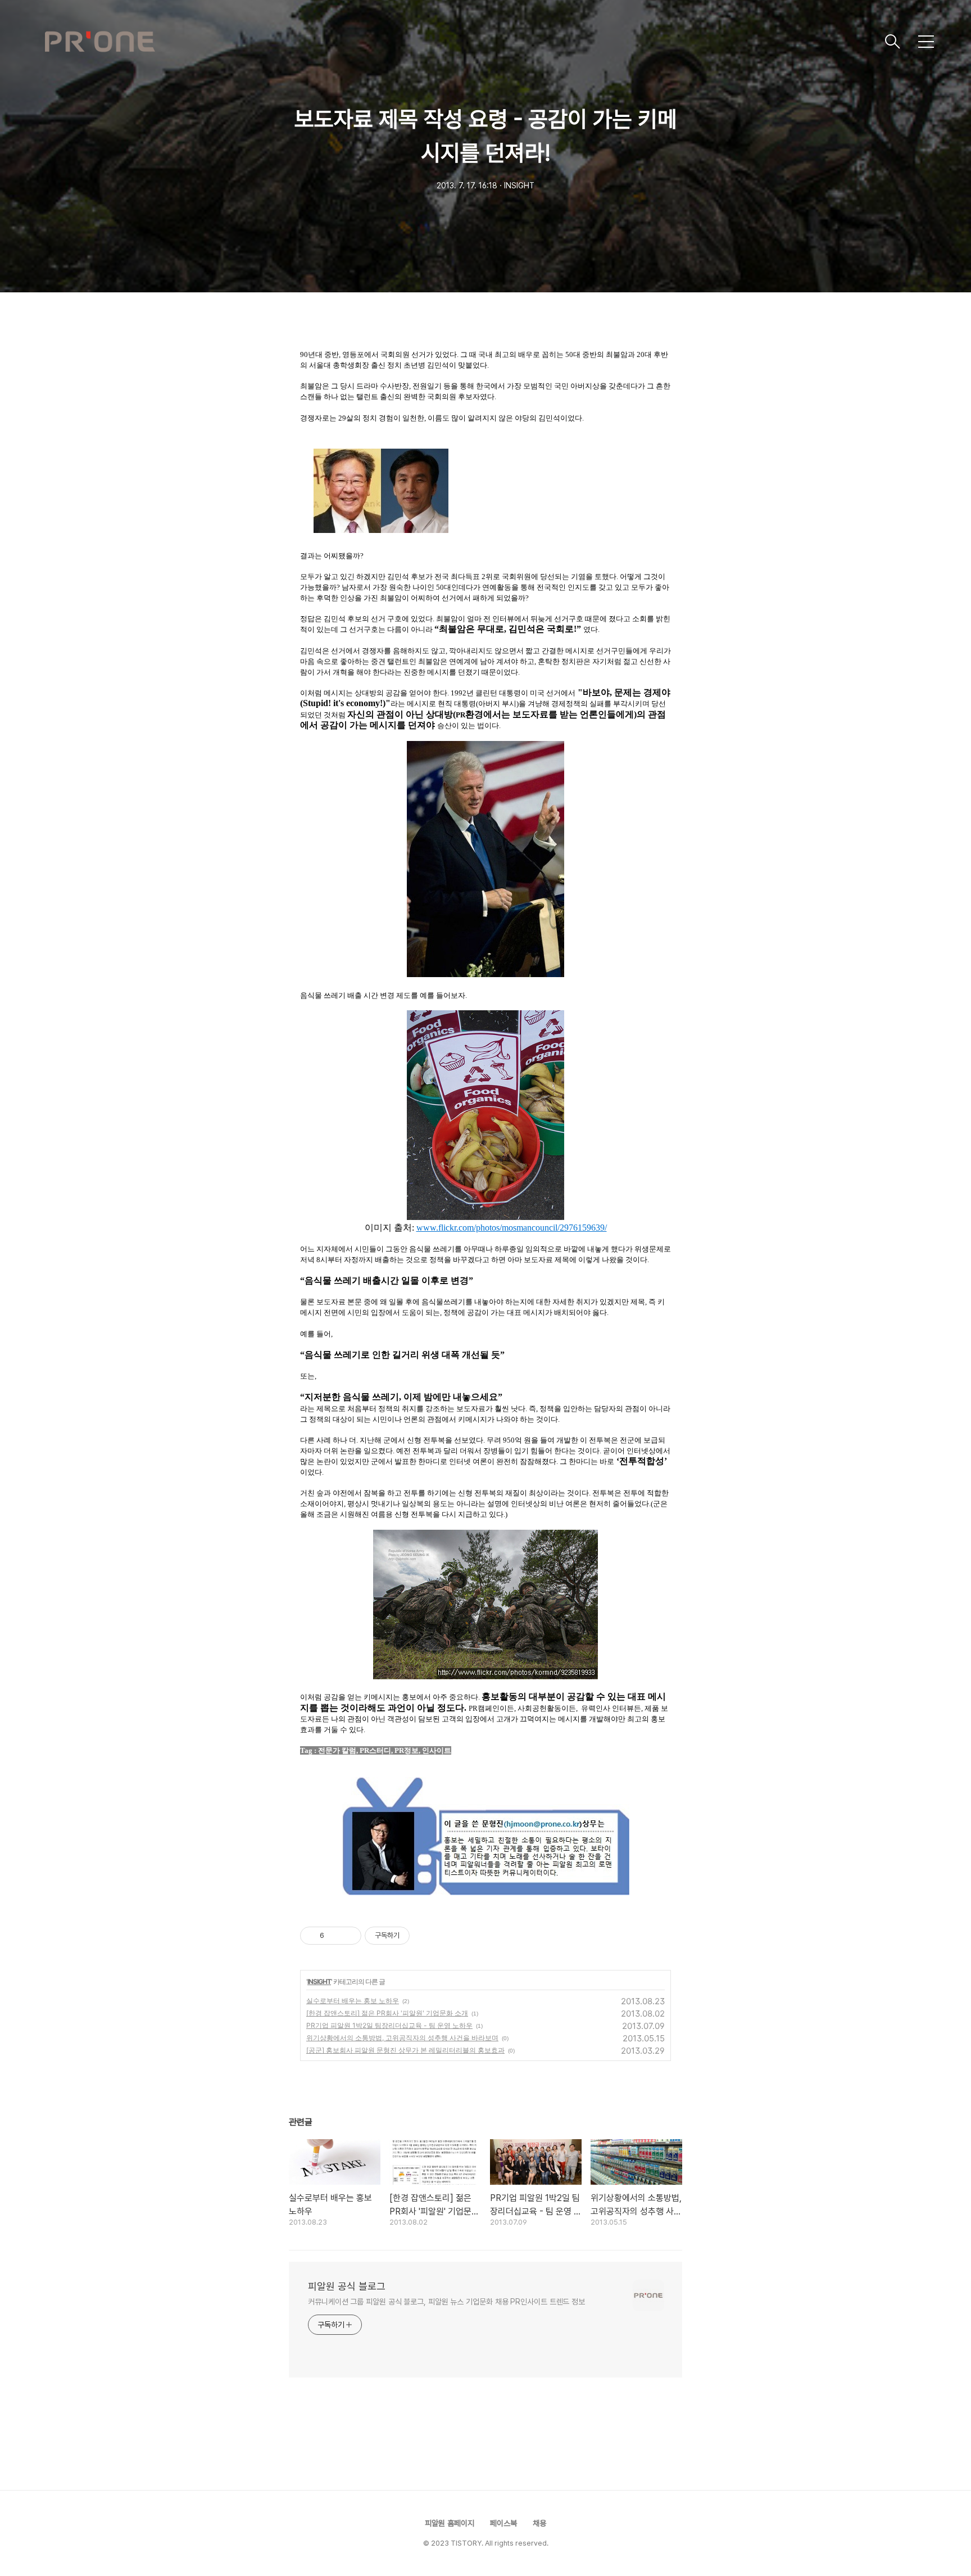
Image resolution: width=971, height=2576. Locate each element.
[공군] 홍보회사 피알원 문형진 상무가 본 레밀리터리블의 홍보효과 (405, 2050)
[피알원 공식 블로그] (460, 42)
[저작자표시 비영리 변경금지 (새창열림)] (425, 1936)
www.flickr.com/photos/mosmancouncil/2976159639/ (512, 1228)
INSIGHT (319, 1981)
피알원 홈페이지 (450, 2523)
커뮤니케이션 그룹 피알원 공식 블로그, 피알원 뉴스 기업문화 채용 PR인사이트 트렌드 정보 (446, 2302)
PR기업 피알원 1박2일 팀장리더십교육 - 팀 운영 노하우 (389, 2025)
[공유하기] (335, 1936)
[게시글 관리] (349, 1936)
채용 (539, 2523)
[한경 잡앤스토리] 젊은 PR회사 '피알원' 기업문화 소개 (387, 2013)
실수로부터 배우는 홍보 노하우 (353, 2001)
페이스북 (503, 2523)
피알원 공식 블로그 (347, 2286)
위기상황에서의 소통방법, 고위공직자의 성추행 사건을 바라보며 (402, 2038)
